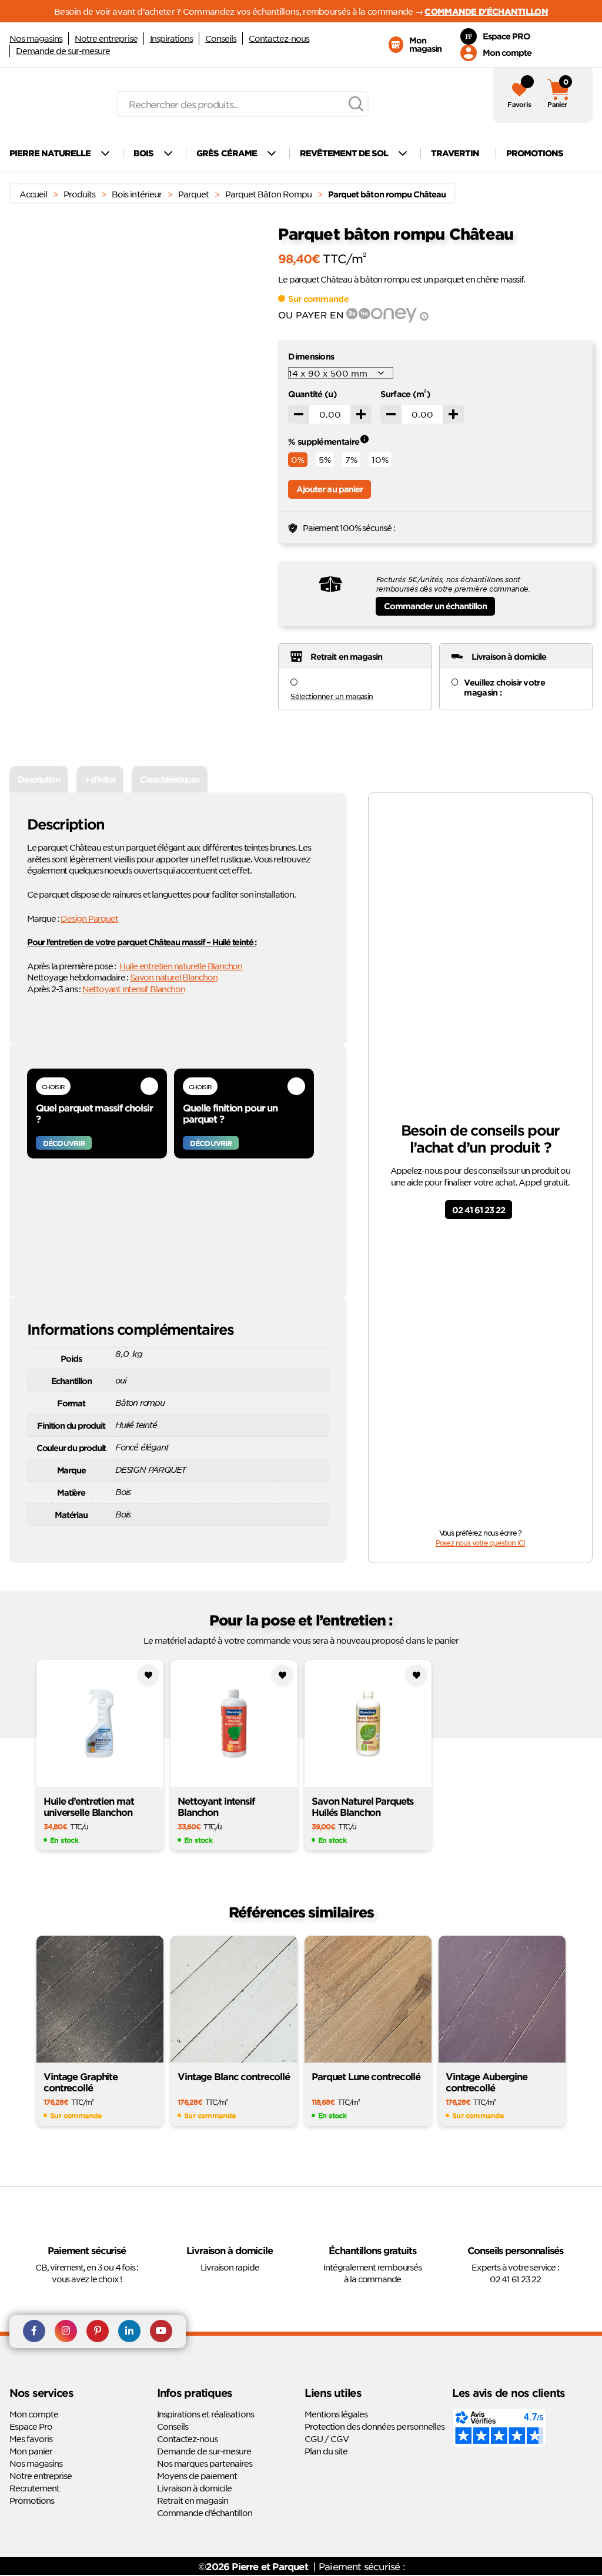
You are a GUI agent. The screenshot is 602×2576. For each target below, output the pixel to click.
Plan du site (326, 2451)
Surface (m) (405, 394)
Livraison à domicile (194, 2488)
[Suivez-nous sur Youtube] (161, 2332)
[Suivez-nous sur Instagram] (66, 2332)
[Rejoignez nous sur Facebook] (34, 2332)
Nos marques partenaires (205, 2463)
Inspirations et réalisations (205, 2414)
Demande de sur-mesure (63, 51)
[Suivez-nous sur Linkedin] (129, 2332)
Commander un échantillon (435, 606)
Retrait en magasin (193, 2500)
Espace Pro (31, 2426)
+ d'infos (100, 779)
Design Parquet (89, 918)
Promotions (32, 2500)
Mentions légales (336, 2414)
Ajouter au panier (329, 489)
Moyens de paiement (197, 2476)
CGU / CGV (327, 2439)
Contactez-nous (279, 38)
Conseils (221, 38)
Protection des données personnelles (374, 2426)
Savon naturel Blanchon (174, 977)
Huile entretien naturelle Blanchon (181, 966)
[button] (247, 266)
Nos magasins (36, 38)
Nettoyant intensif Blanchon (134, 989)
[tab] (39, 779)
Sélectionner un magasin (332, 696)
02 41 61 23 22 (479, 1210)
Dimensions (311, 356)
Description (39, 779)
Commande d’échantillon (205, 2513)
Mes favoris (31, 2439)
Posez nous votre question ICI (480, 1543)
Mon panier (31, 2451)
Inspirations (171, 38)
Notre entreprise (106, 38)
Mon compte (34, 2414)
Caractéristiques (170, 779)
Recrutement (34, 2488)
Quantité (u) (312, 394)
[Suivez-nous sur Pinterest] (98, 2332)
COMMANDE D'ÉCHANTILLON (486, 11)
